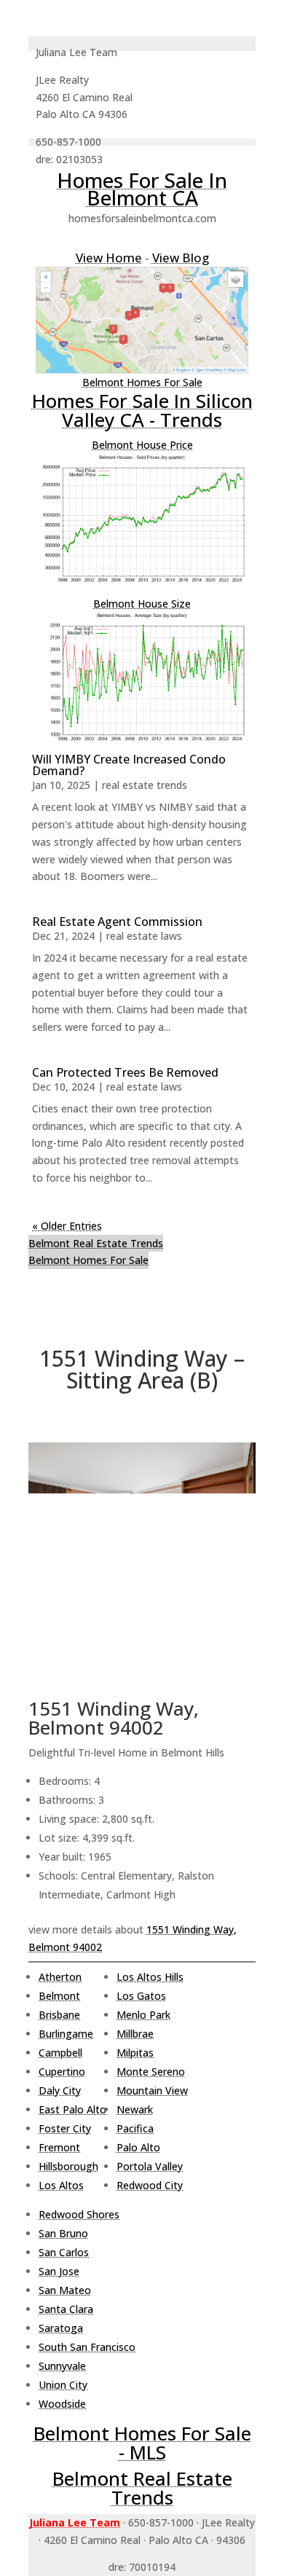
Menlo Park (143, 2015)
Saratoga (61, 2328)
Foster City (65, 2128)
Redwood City (150, 2185)
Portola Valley (150, 2166)
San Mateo (65, 2290)
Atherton (60, 1977)
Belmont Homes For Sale (142, 382)
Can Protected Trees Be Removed (125, 1072)
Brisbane (59, 2015)
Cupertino (62, 2072)
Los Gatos (141, 1996)
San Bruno (63, 2233)
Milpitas (135, 2053)
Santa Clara (66, 2309)
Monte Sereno (151, 2072)
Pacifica (135, 2128)
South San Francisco (87, 2347)
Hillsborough (68, 2166)
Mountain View (152, 2090)
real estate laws (144, 936)
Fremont (59, 2147)
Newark (135, 2109)
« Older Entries (67, 1226)
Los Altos (61, 2185)
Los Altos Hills (150, 1977)
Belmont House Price (142, 445)
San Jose (59, 2271)
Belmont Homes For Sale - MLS (142, 2443)
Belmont (59, 1996)
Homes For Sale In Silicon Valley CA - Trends (142, 410)
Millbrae (135, 2034)
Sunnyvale (62, 2366)
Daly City (60, 2090)
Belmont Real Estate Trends (96, 1243)
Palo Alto (138, 2147)
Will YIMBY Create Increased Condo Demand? (129, 765)
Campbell (60, 2053)
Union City (63, 2385)
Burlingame (66, 2034)
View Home (109, 258)
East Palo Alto (72, 2109)
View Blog (181, 258)
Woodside (62, 2404)
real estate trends (145, 785)
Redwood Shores (79, 2214)
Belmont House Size (142, 604)
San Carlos (64, 2252)
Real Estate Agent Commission (117, 922)
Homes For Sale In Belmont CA (142, 189)
